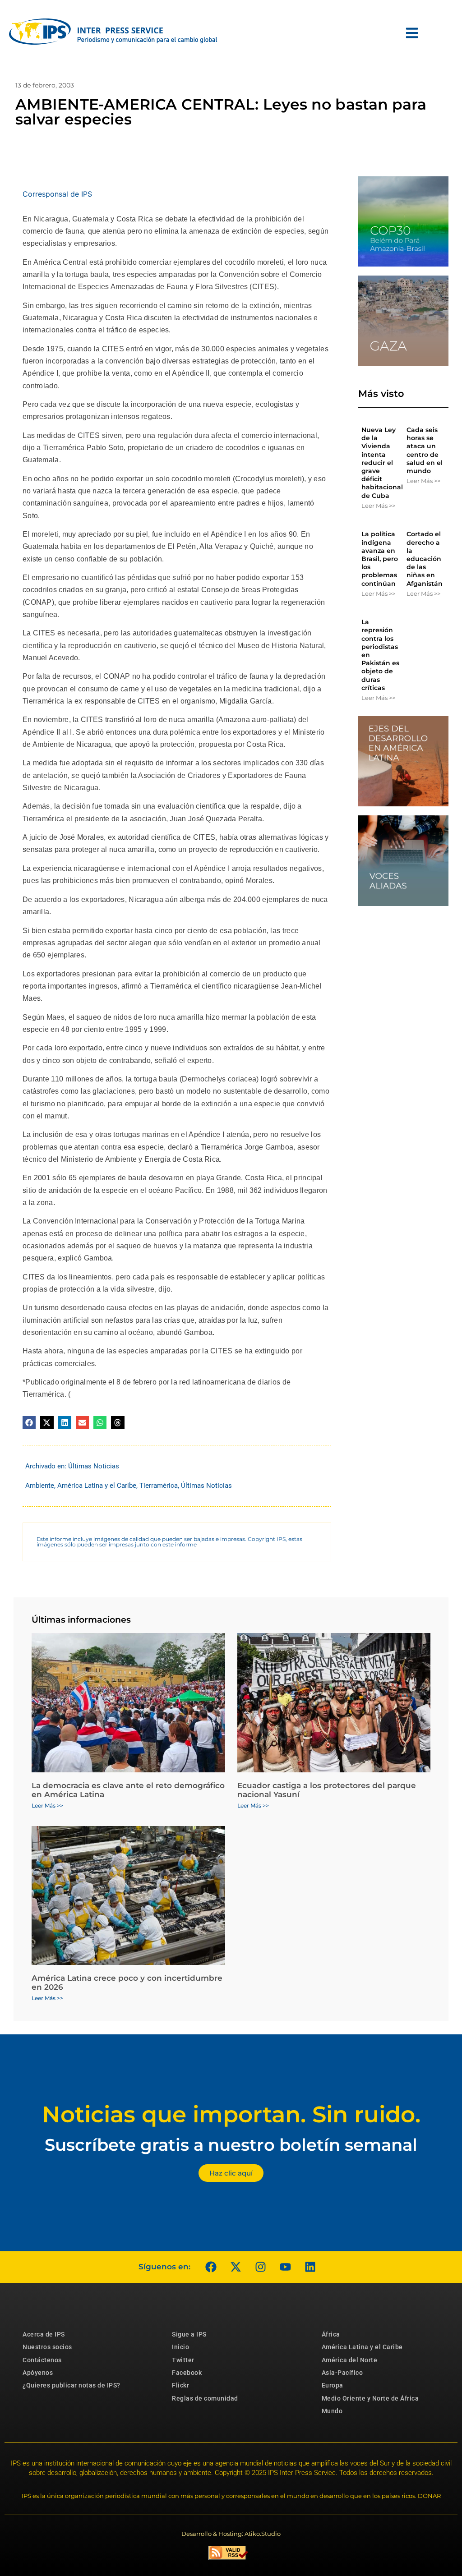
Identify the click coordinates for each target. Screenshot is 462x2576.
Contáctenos (42, 2360)
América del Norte (350, 2360)
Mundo (332, 2411)
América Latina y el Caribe (97, 1486)
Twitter (183, 2360)
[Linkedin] (310, 2267)
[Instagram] (260, 2267)
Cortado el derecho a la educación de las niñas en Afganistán (425, 559)
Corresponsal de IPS (57, 194)
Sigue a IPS (189, 2334)
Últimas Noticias (94, 1466)
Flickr (180, 2385)
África (331, 2334)
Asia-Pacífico (342, 2373)
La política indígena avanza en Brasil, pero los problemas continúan (380, 559)
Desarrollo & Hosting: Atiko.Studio (231, 2534)
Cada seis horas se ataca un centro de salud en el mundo (425, 450)
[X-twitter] (236, 2267)
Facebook (187, 2373)
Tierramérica (159, 1486)
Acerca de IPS (44, 2334)
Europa (333, 2385)
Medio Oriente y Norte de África (370, 2398)
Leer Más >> (378, 506)
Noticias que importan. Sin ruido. (231, 2114)
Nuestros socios (47, 2347)
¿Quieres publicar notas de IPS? (72, 2385)
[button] (29, 1423)
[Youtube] (285, 2267)
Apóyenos (38, 2373)
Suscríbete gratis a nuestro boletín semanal (231, 2145)
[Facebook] (211, 2267)
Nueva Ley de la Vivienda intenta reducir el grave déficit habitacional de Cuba (382, 463)
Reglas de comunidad (205, 2398)
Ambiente (40, 1486)
